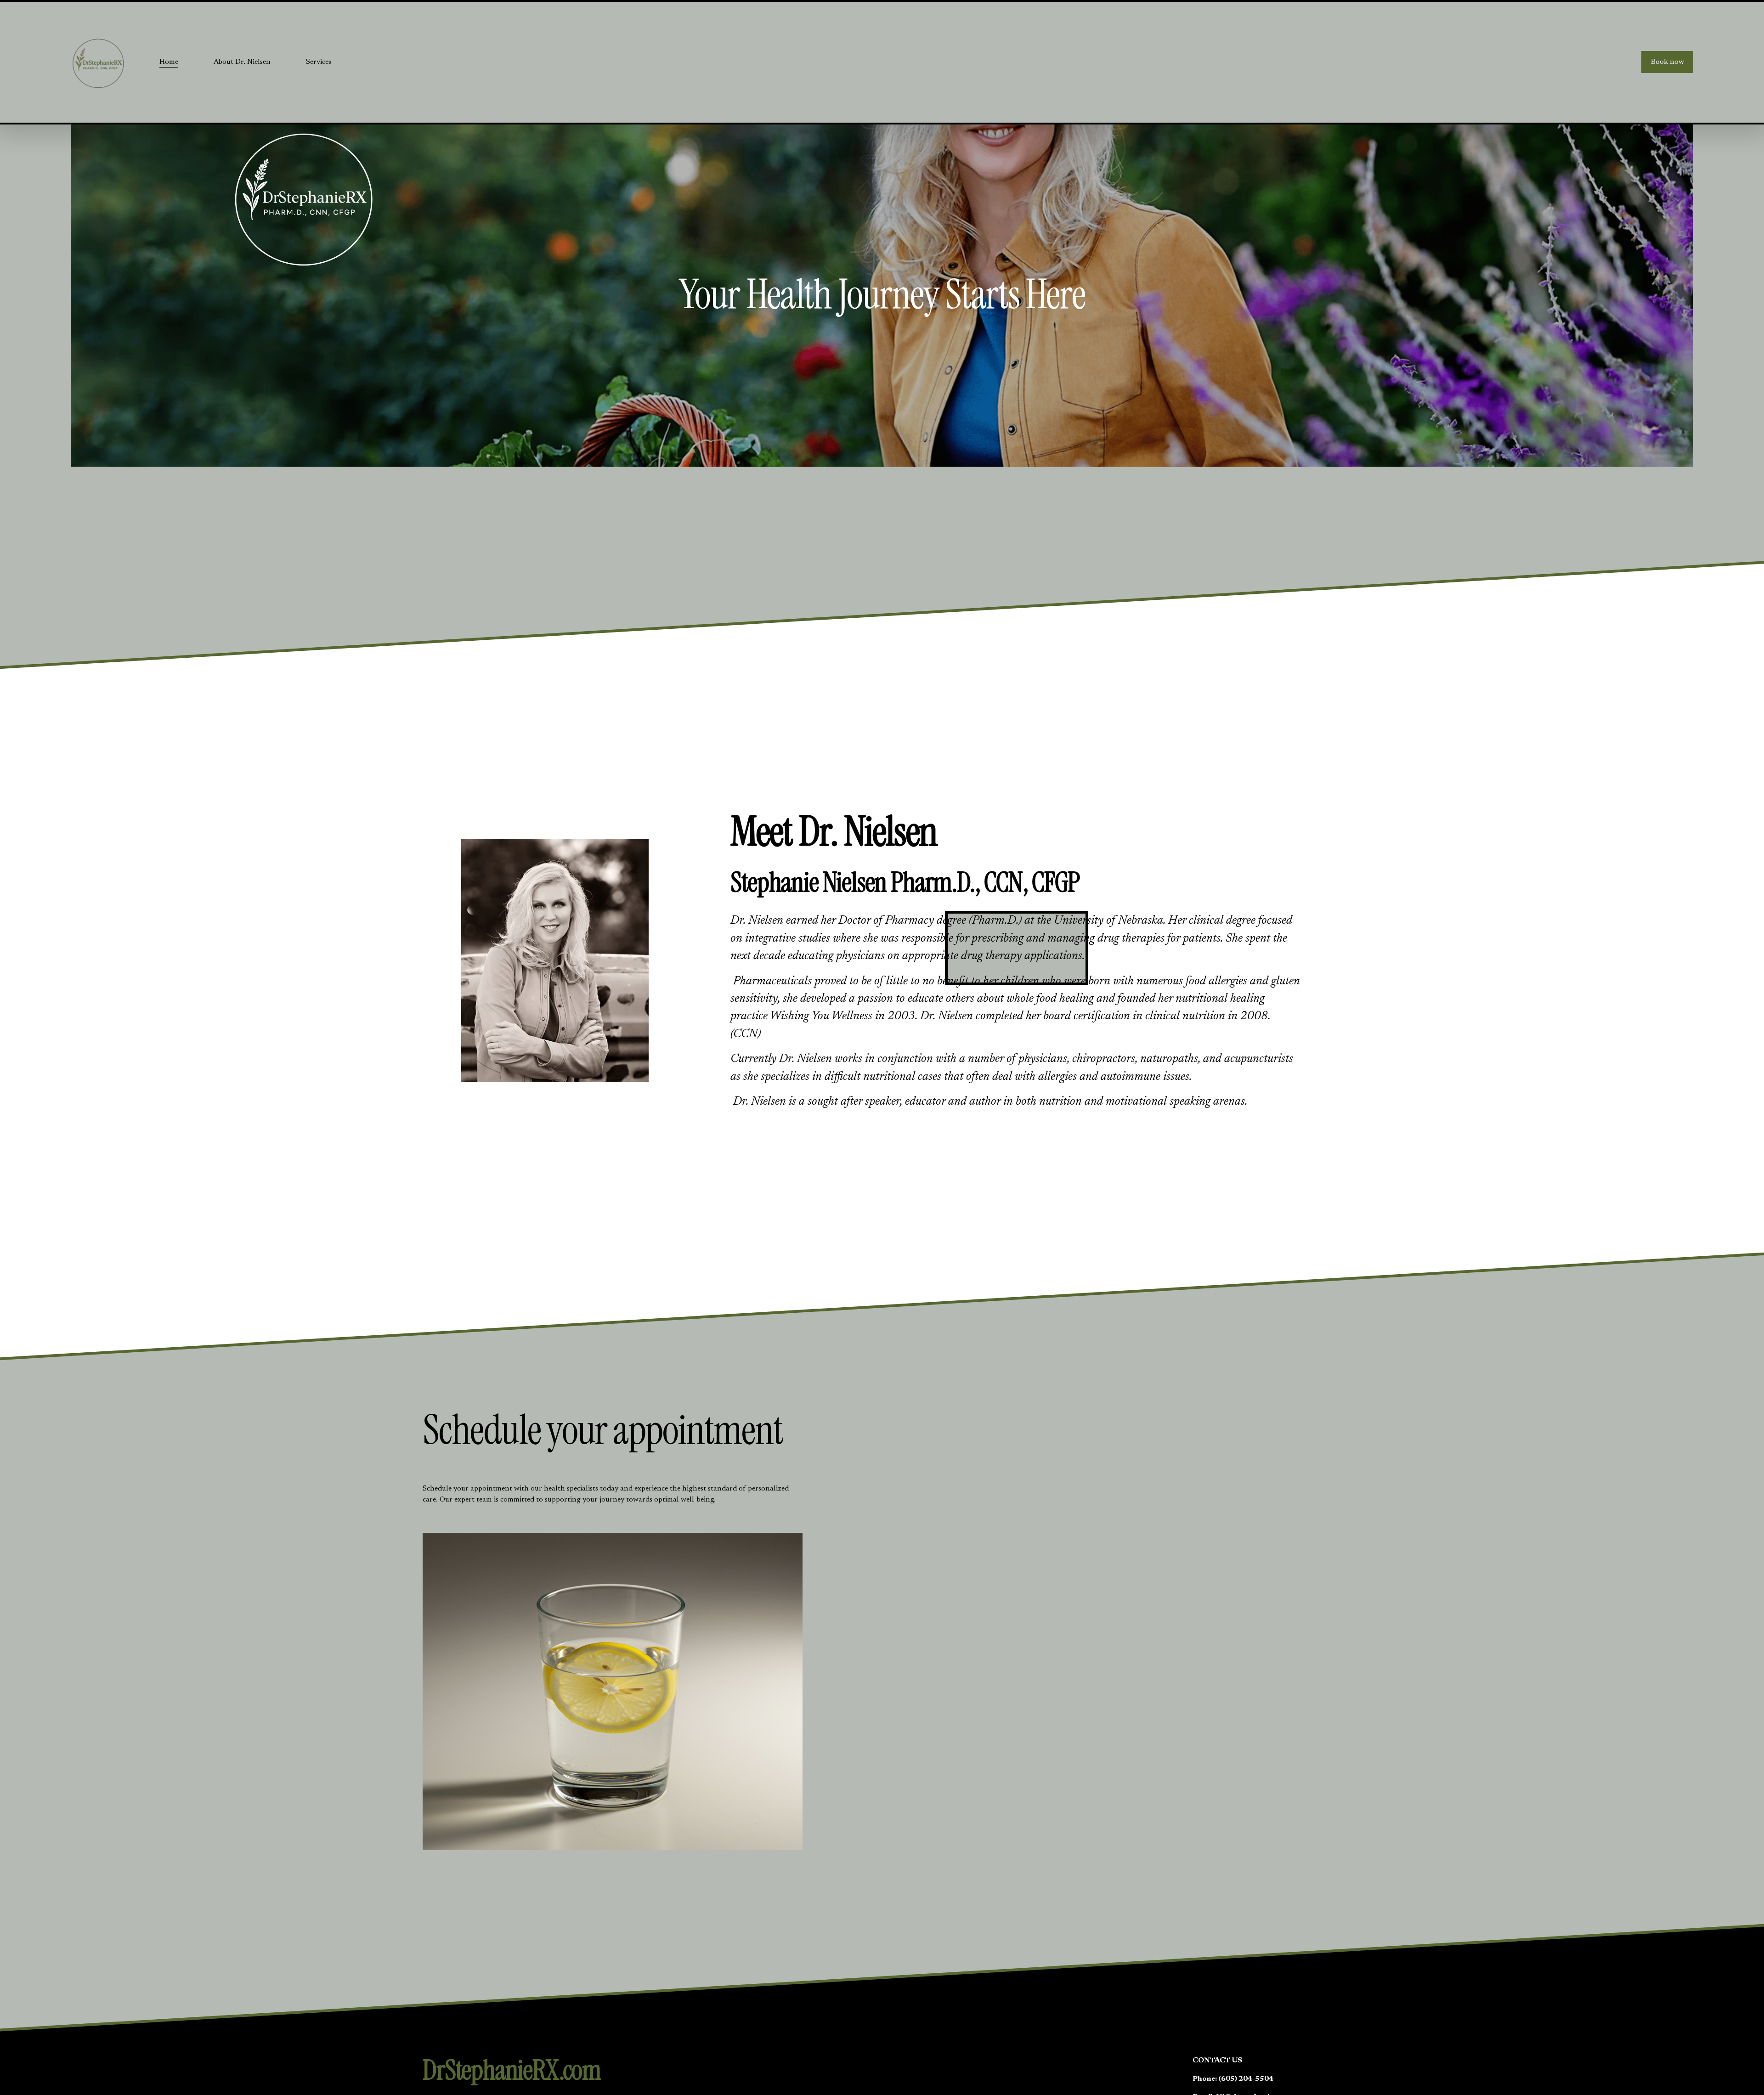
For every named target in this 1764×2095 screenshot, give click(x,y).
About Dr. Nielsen (242, 62)
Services (319, 62)
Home (169, 62)
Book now (1668, 62)
